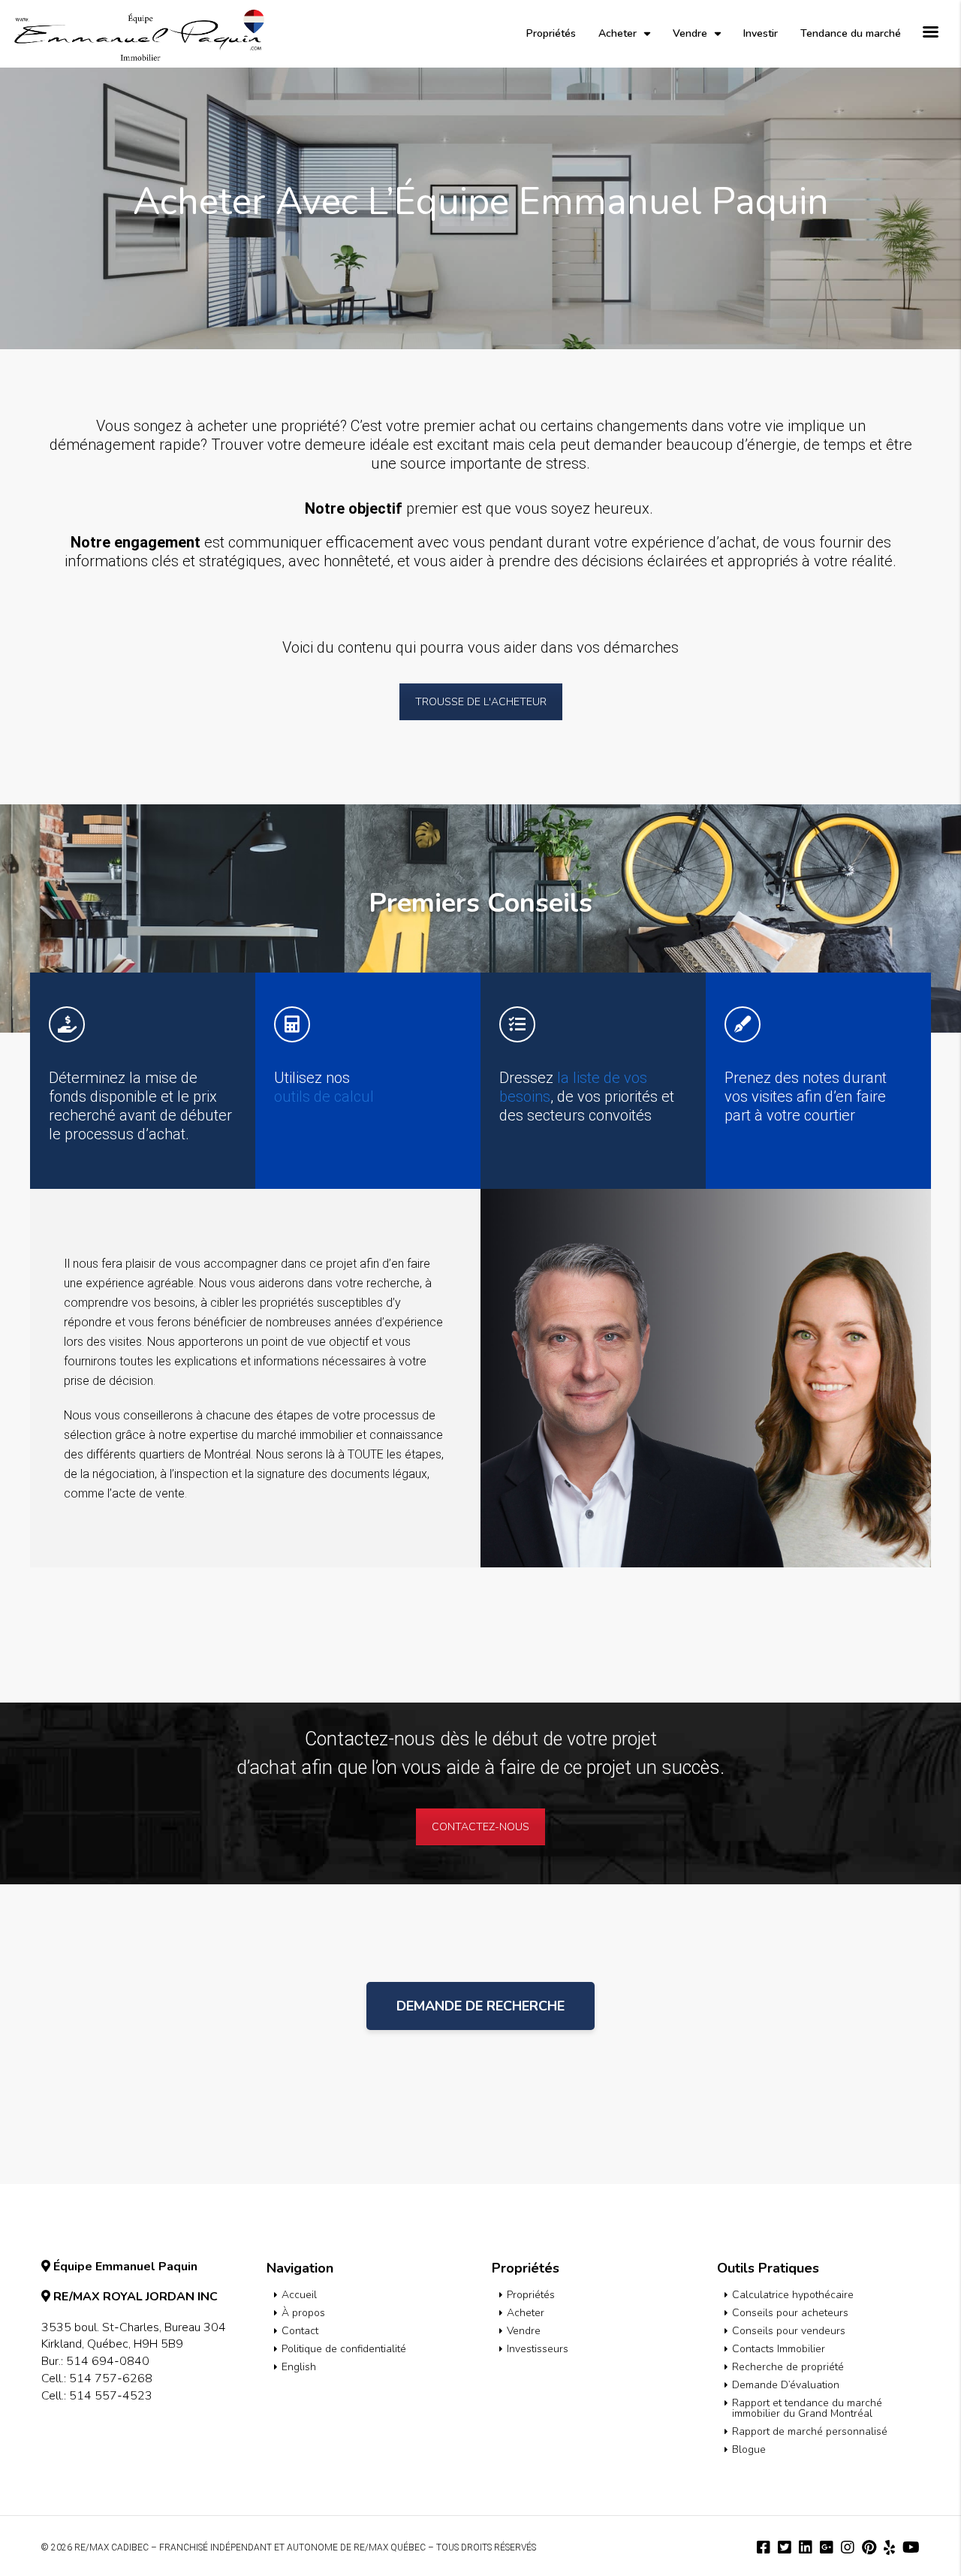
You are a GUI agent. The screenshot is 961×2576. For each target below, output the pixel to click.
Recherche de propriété (788, 2367)
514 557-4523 (111, 2396)
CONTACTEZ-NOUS (480, 1827)
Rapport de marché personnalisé (810, 2431)
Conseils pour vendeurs (789, 2331)
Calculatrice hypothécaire (793, 2295)
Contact (300, 2331)
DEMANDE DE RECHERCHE (480, 2006)
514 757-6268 (111, 2378)
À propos (303, 2313)
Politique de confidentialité (344, 2349)
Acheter (618, 33)
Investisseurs (538, 2349)
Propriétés (551, 33)
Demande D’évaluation (786, 2385)
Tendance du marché (851, 33)
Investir (761, 33)
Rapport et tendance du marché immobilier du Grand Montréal (807, 2408)
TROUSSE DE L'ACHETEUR (481, 702)
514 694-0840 (108, 2361)
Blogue (749, 2449)
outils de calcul (324, 1096)
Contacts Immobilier (779, 2349)
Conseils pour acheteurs (790, 2313)
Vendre (690, 33)
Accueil (299, 2295)
